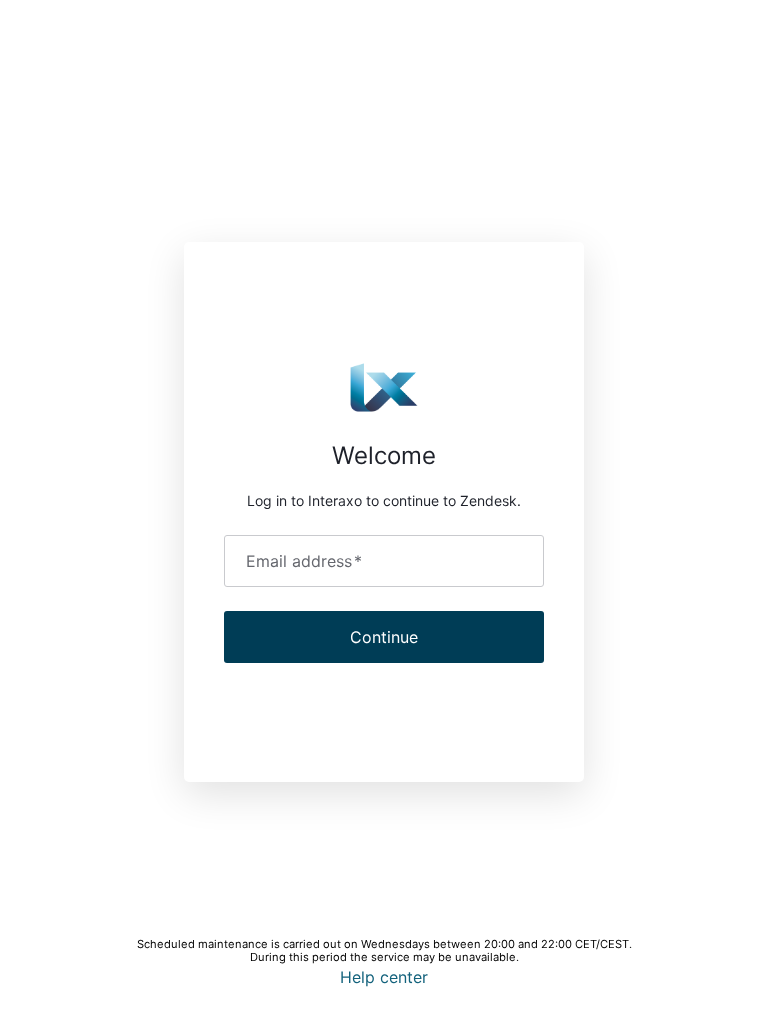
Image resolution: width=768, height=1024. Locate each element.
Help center (384, 977)
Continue (384, 637)
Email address (304, 561)
